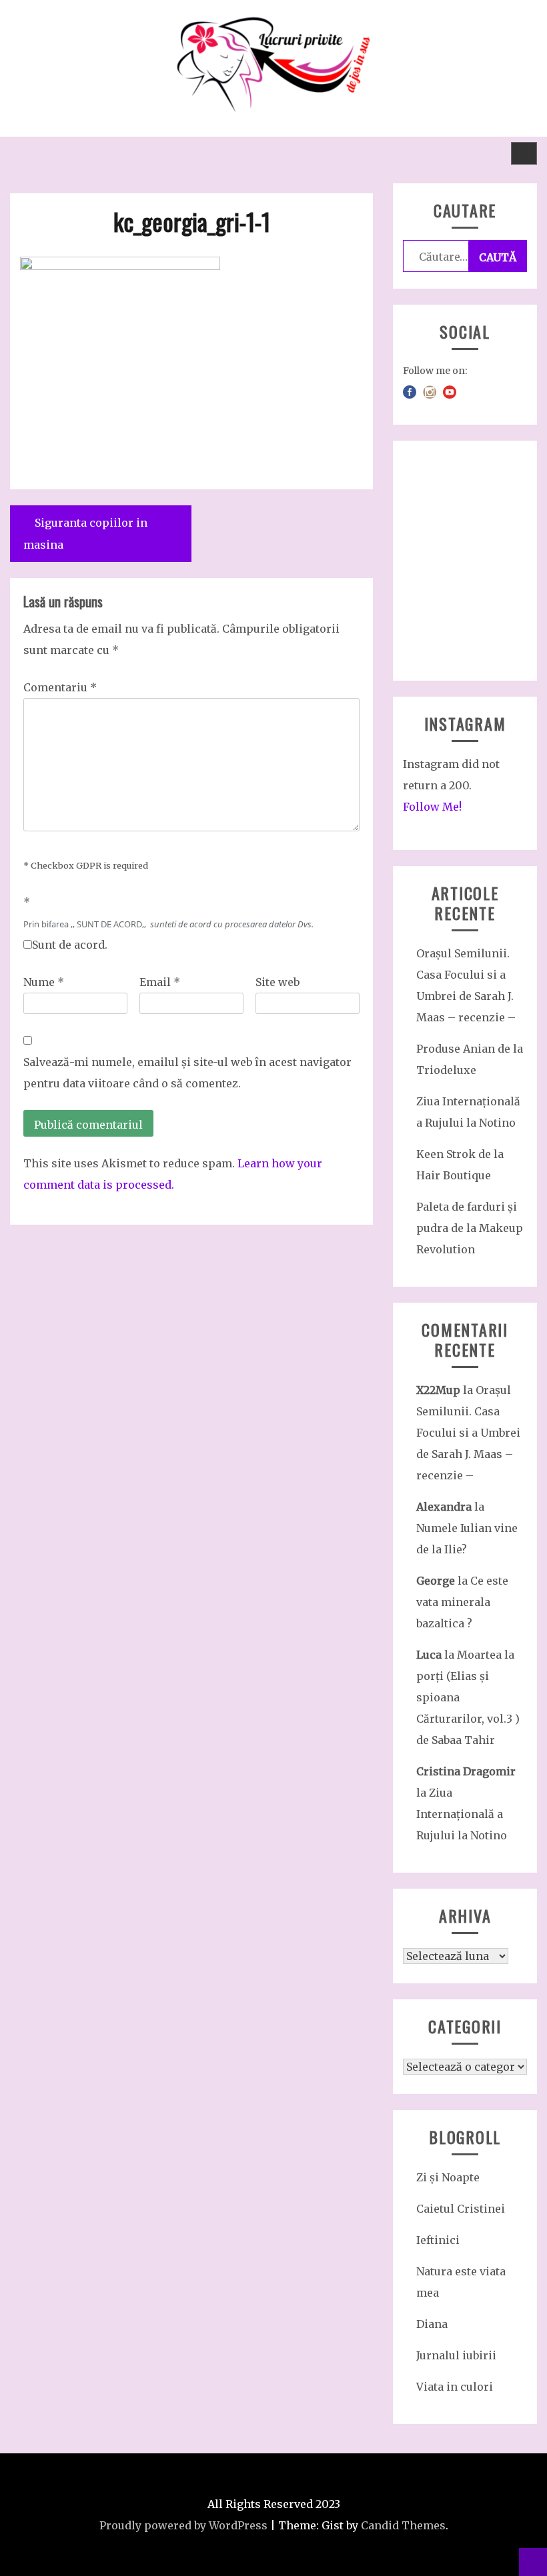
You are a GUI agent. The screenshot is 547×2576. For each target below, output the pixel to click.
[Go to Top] (533, 2562)
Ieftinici (438, 2240)
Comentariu (60, 687)
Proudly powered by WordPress (183, 2525)
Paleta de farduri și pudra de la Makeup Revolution (470, 1228)
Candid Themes (403, 2525)
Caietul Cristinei (461, 2209)
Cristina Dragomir (466, 1771)
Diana (432, 2324)
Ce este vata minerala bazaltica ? (462, 1602)
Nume (44, 982)
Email (160, 982)
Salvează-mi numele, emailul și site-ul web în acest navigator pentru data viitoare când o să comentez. (187, 1073)
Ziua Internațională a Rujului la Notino (462, 1814)
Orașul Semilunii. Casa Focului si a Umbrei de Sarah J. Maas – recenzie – (468, 1433)
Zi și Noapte (448, 2177)
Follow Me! (432, 807)
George (436, 1581)
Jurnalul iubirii (456, 2355)
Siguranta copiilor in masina (85, 534)
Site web (278, 982)
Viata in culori (455, 2387)
